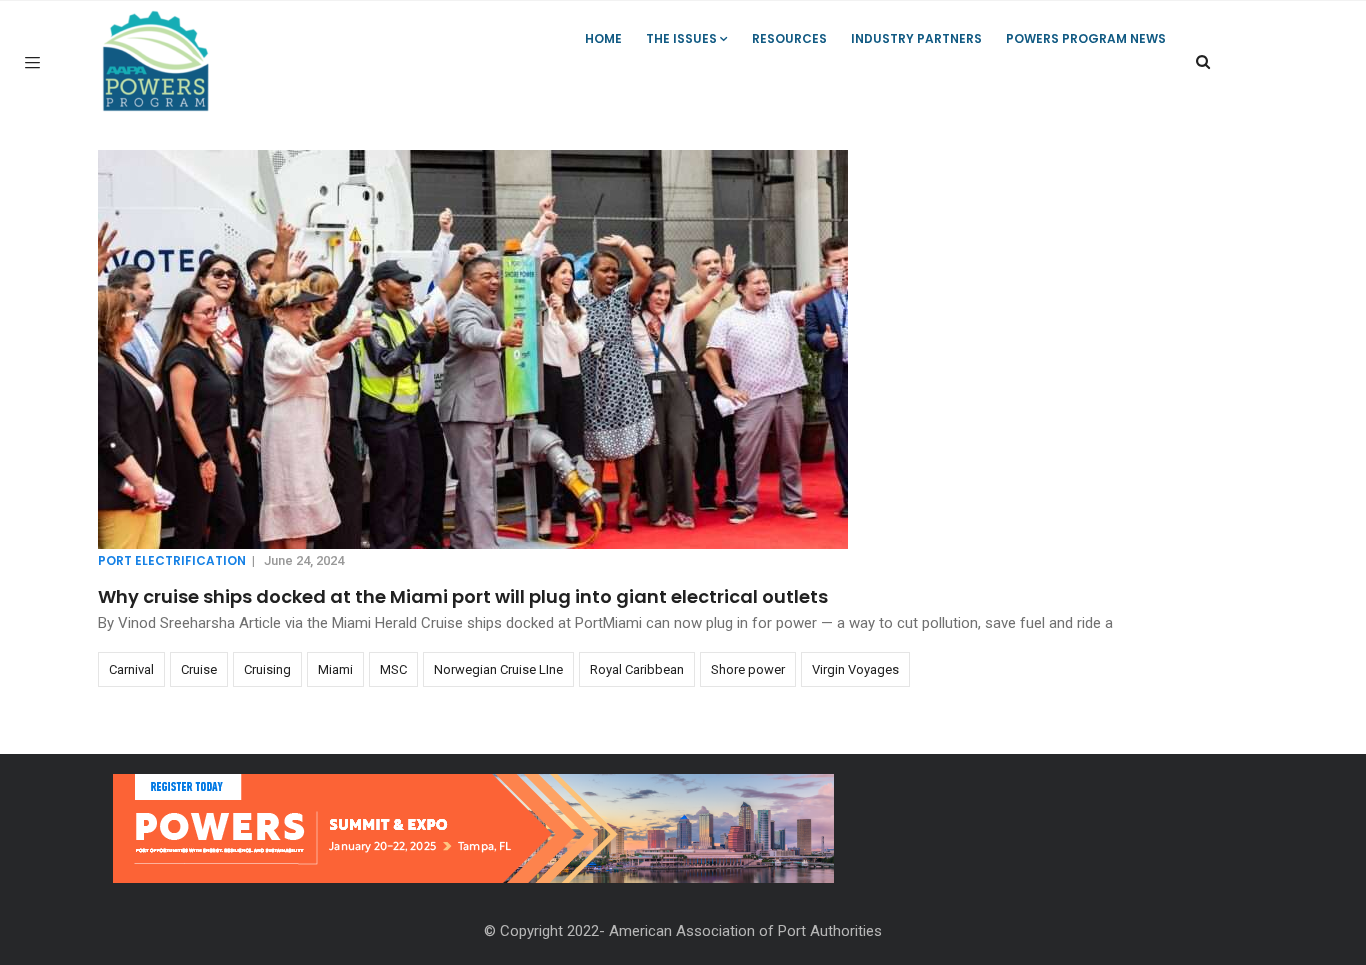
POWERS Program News (1086, 38)
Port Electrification (172, 560)
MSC (393, 669)
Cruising (267, 669)
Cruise (199, 669)
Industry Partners (916, 38)
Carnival (131, 669)
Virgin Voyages (855, 669)
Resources (789, 38)
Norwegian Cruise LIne (498, 669)
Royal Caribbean (637, 669)
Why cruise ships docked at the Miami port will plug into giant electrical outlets (463, 596)
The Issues (681, 38)
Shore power (748, 669)
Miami (335, 669)
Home (603, 38)
